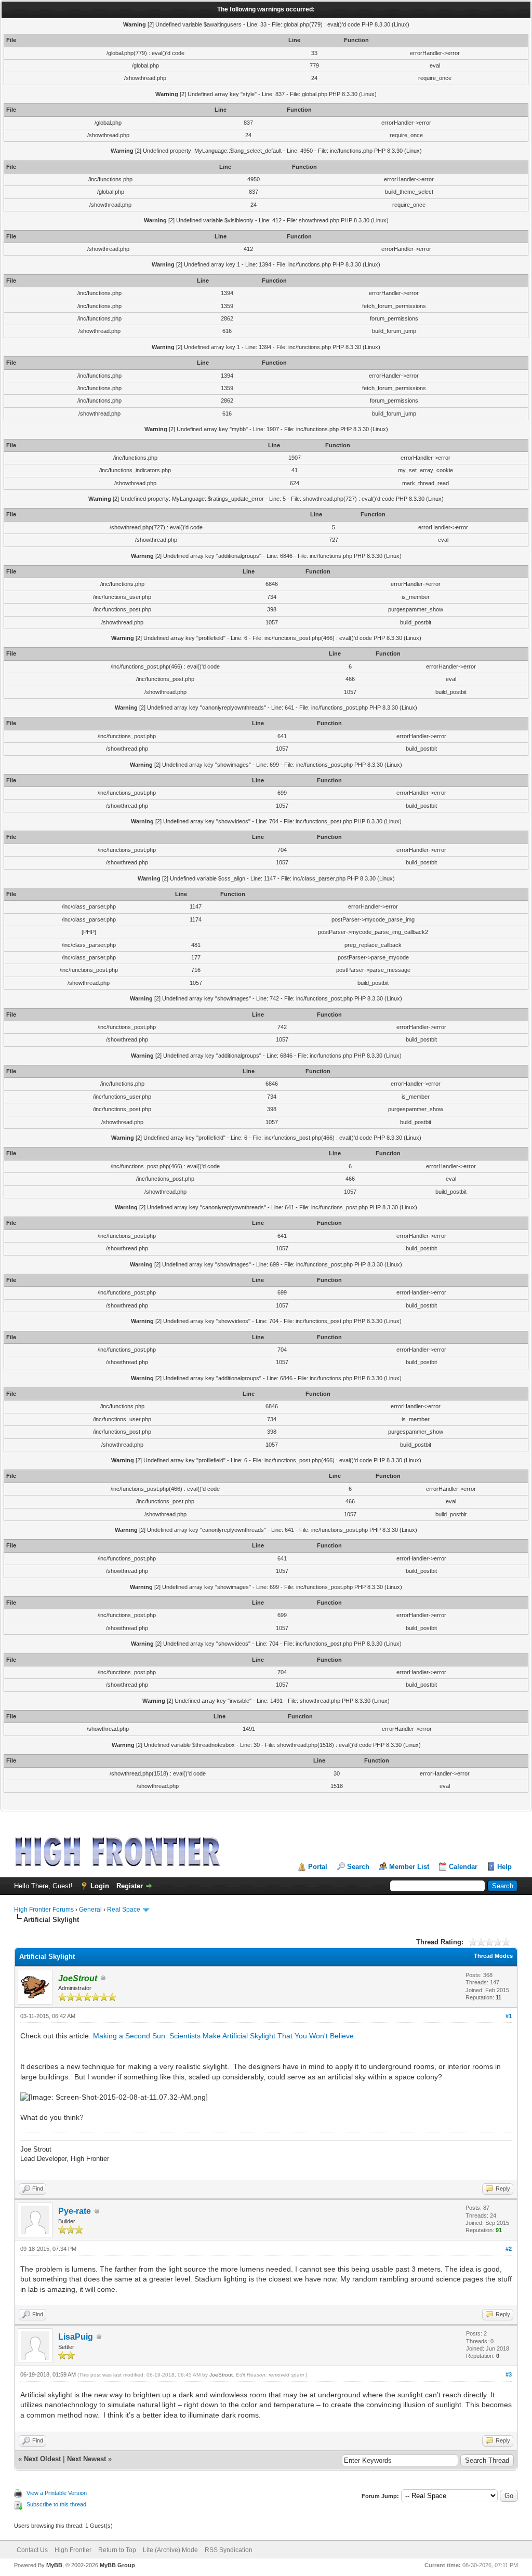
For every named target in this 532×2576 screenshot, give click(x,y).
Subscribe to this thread (56, 2504)
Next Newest (87, 2459)
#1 (509, 2016)
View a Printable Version (57, 2493)
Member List (409, 1867)
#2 (509, 2249)
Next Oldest (42, 2459)
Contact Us (32, 2550)
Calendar (463, 1867)
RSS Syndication (229, 2550)
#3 (509, 2374)
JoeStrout (221, 2375)
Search (358, 1867)
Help (504, 1867)
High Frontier (73, 2550)
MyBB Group (117, 2565)
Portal (318, 1867)
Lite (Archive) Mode (170, 2550)
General (90, 1910)
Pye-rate (75, 2211)
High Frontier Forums (44, 1910)
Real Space (124, 1910)
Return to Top (117, 2550)
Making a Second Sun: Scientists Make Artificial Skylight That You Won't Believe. (224, 2036)
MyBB (54, 2565)
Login (100, 1886)
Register (130, 1886)
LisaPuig (76, 2337)
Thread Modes (493, 1956)
